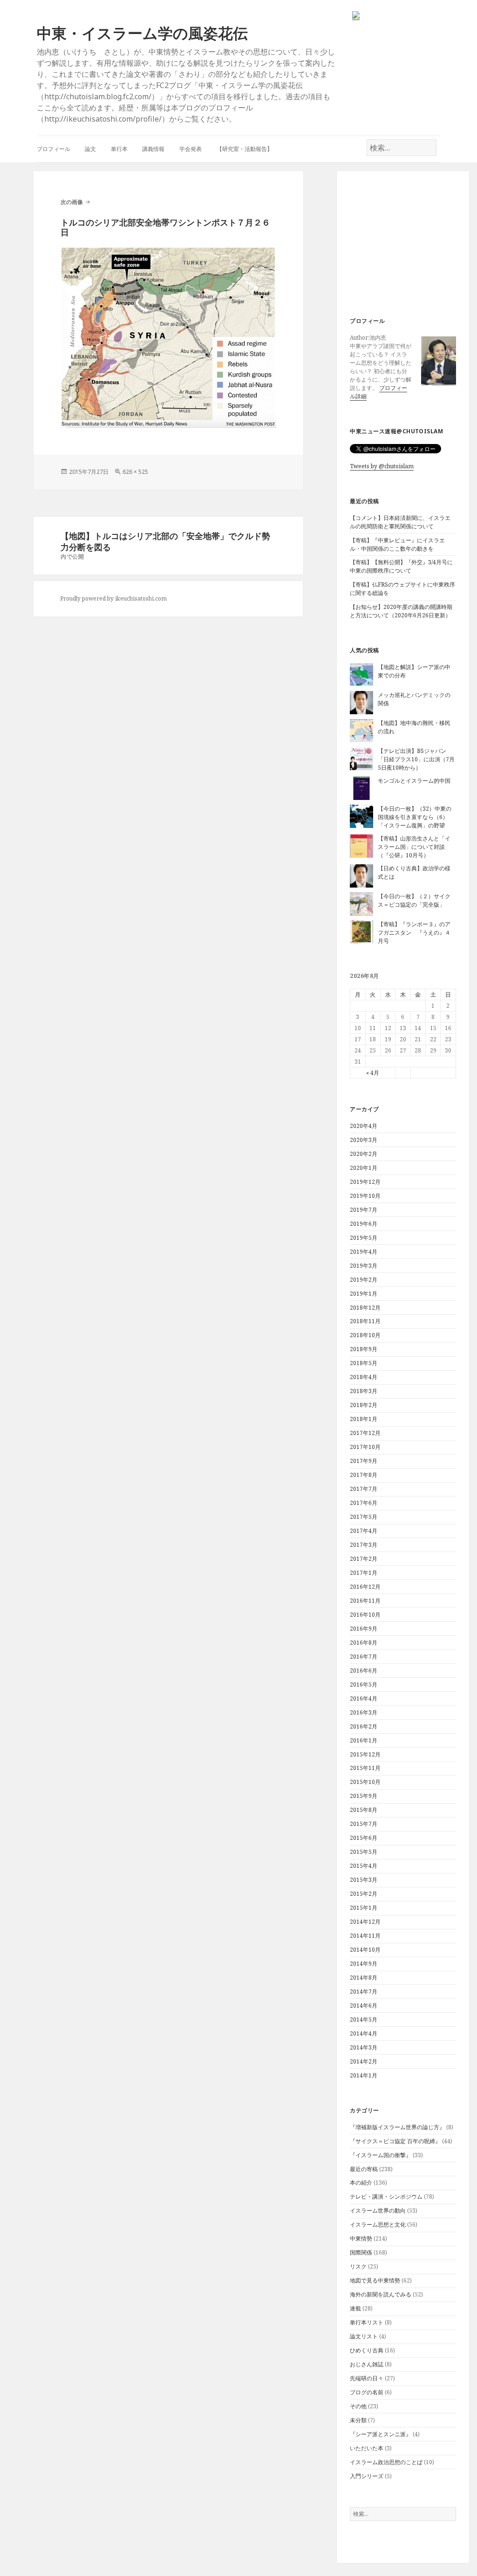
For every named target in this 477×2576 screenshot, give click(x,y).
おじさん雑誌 (367, 2364)
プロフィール (54, 149)
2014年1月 (364, 2075)
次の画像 (72, 202)
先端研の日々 (367, 2378)
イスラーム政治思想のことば (386, 2462)
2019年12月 (365, 1182)
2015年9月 (364, 1796)
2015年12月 (365, 1754)
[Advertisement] (407, 245)
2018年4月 (364, 1377)
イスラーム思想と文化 (378, 2224)
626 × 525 (135, 472)
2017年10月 (365, 1447)
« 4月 (373, 1073)
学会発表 (191, 149)
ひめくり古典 (367, 2350)
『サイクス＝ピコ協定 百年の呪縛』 (395, 2141)
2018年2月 (364, 1405)
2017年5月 (364, 1517)
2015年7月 (364, 1824)
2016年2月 (364, 1726)
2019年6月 (364, 1224)
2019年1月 (364, 1294)
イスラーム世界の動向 (378, 2210)
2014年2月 (364, 2061)
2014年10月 (365, 1950)
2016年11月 (365, 1601)
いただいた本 (367, 2448)
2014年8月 (364, 1978)
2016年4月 (364, 1698)
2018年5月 (364, 1363)
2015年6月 (364, 1838)
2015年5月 (364, 1852)
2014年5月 (364, 2019)
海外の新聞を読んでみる (381, 2294)
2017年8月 (364, 1475)
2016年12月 (365, 1587)
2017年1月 (364, 1573)
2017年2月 (364, 1559)
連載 (355, 2308)
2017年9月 (364, 1461)
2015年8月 (364, 1810)
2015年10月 (365, 1782)
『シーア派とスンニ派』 (381, 2434)
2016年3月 (364, 1712)
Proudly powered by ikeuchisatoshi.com (113, 598)
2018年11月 (365, 1321)
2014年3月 (364, 2047)
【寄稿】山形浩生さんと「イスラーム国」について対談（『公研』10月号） (414, 847)
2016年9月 (364, 1629)
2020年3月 (364, 1140)
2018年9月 (364, 1349)
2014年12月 (365, 1922)
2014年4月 (364, 2033)
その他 (358, 2406)
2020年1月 (364, 1168)
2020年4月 (364, 1126)
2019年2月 (364, 1280)
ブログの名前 (367, 2392)
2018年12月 (365, 1308)
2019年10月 (365, 1196)
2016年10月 (365, 1615)
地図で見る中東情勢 (375, 2280)
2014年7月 (364, 1992)
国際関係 (361, 2252)
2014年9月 (364, 1964)
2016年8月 (364, 1643)
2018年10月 (365, 1335)
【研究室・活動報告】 (245, 149)
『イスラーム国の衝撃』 (381, 2155)
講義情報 (153, 149)
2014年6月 (364, 2005)
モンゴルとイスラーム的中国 (414, 781)
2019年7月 (364, 1210)
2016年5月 (364, 1684)
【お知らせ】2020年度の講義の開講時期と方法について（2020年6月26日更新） (401, 611)
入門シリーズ (367, 2476)
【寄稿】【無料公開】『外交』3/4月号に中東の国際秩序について (401, 566)
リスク (358, 2266)
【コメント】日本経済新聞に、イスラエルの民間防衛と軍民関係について (400, 522)
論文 (90, 149)
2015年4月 (364, 1866)
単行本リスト (367, 2322)
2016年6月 (364, 1671)
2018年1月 (364, 1419)
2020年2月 (364, 1154)
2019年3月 (364, 1266)
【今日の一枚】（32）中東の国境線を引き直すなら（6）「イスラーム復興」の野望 (415, 817)
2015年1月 (364, 1908)
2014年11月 (365, 1936)
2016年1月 (364, 1740)
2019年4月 (364, 1252)
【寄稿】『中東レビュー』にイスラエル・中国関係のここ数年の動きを (397, 544)
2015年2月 (364, 1894)
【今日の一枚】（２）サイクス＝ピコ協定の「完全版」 (414, 900)
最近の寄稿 (364, 2169)
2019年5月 (364, 1238)
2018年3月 (364, 1391)
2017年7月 (364, 1489)
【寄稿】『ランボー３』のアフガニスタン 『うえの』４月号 (414, 933)
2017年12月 (365, 1433)
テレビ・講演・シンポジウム (386, 2197)
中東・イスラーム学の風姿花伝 (142, 33)
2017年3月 (364, 1545)
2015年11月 (365, 1768)
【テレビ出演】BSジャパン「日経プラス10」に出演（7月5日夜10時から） (416, 759)
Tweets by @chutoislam (382, 466)
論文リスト (364, 2336)
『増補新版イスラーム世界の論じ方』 (397, 2127)
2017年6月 (364, 1503)
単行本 (119, 149)
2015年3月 (364, 1880)
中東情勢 (361, 2238)
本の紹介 (361, 2183)
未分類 (358, 2420)
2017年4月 (364, 1531)
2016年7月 (364, 1657)
